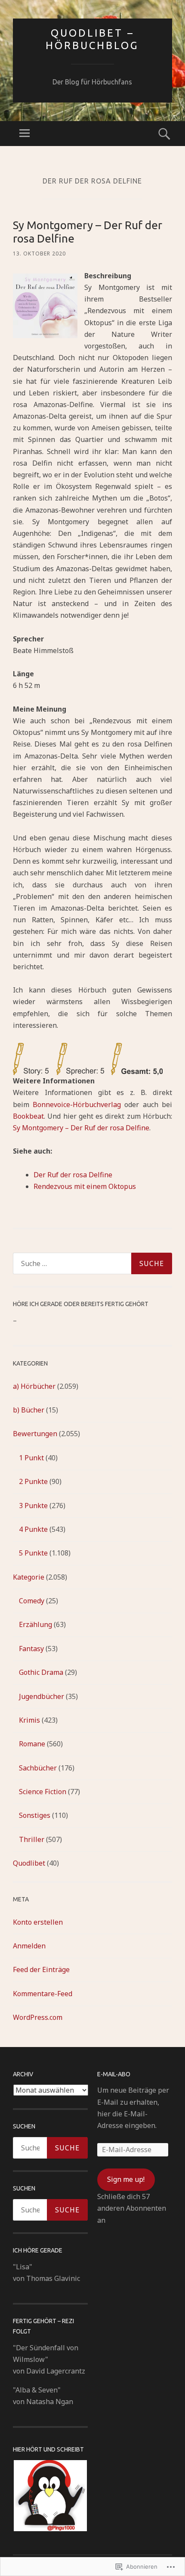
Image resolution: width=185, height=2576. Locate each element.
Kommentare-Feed (43, 1994)
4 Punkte (33, 1529)
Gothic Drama (41, 1672)
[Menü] (25, 134)
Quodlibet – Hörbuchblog (92, 39)
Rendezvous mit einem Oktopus (85, 1186)
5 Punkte (33, 1553)
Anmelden (29, 1946)
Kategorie (29, 1577)
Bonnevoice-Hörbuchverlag (77, 1104)
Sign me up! (126, 2179)
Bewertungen (35, 1434)
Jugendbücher (42, 1696)
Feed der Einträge (41, 1969)
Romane (32, 1744)
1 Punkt (31, 1458)
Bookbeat (28, 1116)
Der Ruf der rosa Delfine (73, 1175)
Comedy (32, 1601)
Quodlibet (29, 1863)
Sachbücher (38, 1768)
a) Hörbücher (34, 1386)
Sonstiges (35, 1815)
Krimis (29, 1720)
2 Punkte (33, 1481)
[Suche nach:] (92, 1263)
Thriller (32, 1839)
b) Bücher (29, 1410)
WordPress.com (38, 2017)
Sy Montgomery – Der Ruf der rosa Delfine (81, 1128)
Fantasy (31, 1649)
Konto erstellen (38, 1922)
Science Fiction (43, 1792)
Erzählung (35, 1624)
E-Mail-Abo (114, 2074)
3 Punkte (33, 1506)
